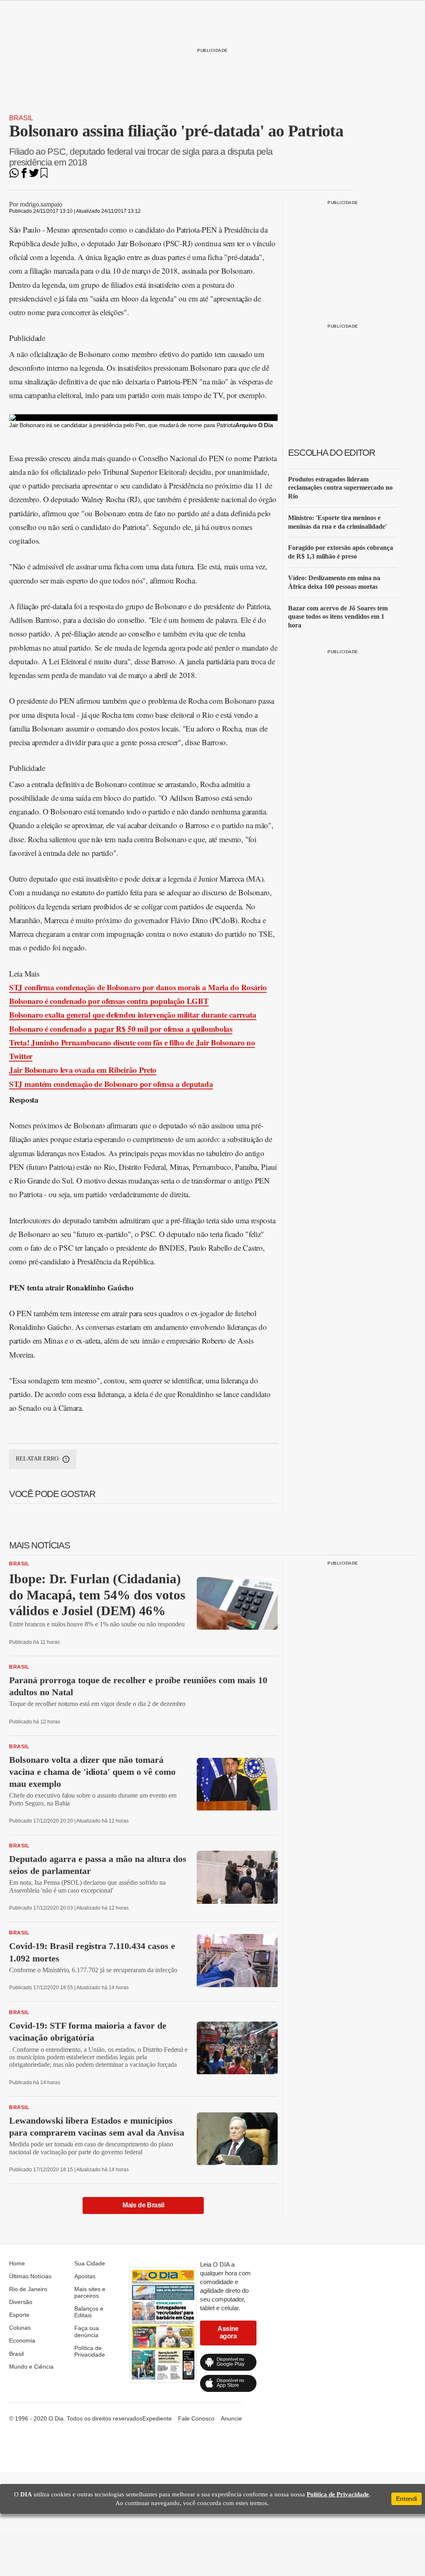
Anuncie (231, 2418)
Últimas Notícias (30, 2276)
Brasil (21, 118)
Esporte (19, 2315)
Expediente (157, 2418)
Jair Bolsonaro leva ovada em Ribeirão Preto (83, 1070)
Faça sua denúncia (87, 2331)
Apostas (85, 2276)
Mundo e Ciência (31, 2367)
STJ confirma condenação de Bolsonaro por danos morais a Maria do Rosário (138, 987)
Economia (22, 2340)
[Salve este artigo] (44, 176)
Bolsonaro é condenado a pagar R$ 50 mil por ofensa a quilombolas (121, 1029)
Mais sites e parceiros (90, 2292)
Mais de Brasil (143, 2205)
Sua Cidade (90, 2263)
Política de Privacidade (90, 2351)
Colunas (20, 2328)
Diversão (21, 2302)
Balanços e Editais (89, 2312)
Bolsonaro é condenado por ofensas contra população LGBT (109, 1001)
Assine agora (228, 2332)
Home (17, 2263)
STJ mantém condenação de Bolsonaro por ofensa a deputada (111, 1084)
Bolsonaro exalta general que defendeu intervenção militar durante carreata (133, 1015)
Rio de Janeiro (28, 2289)
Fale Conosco (196, 2418)
